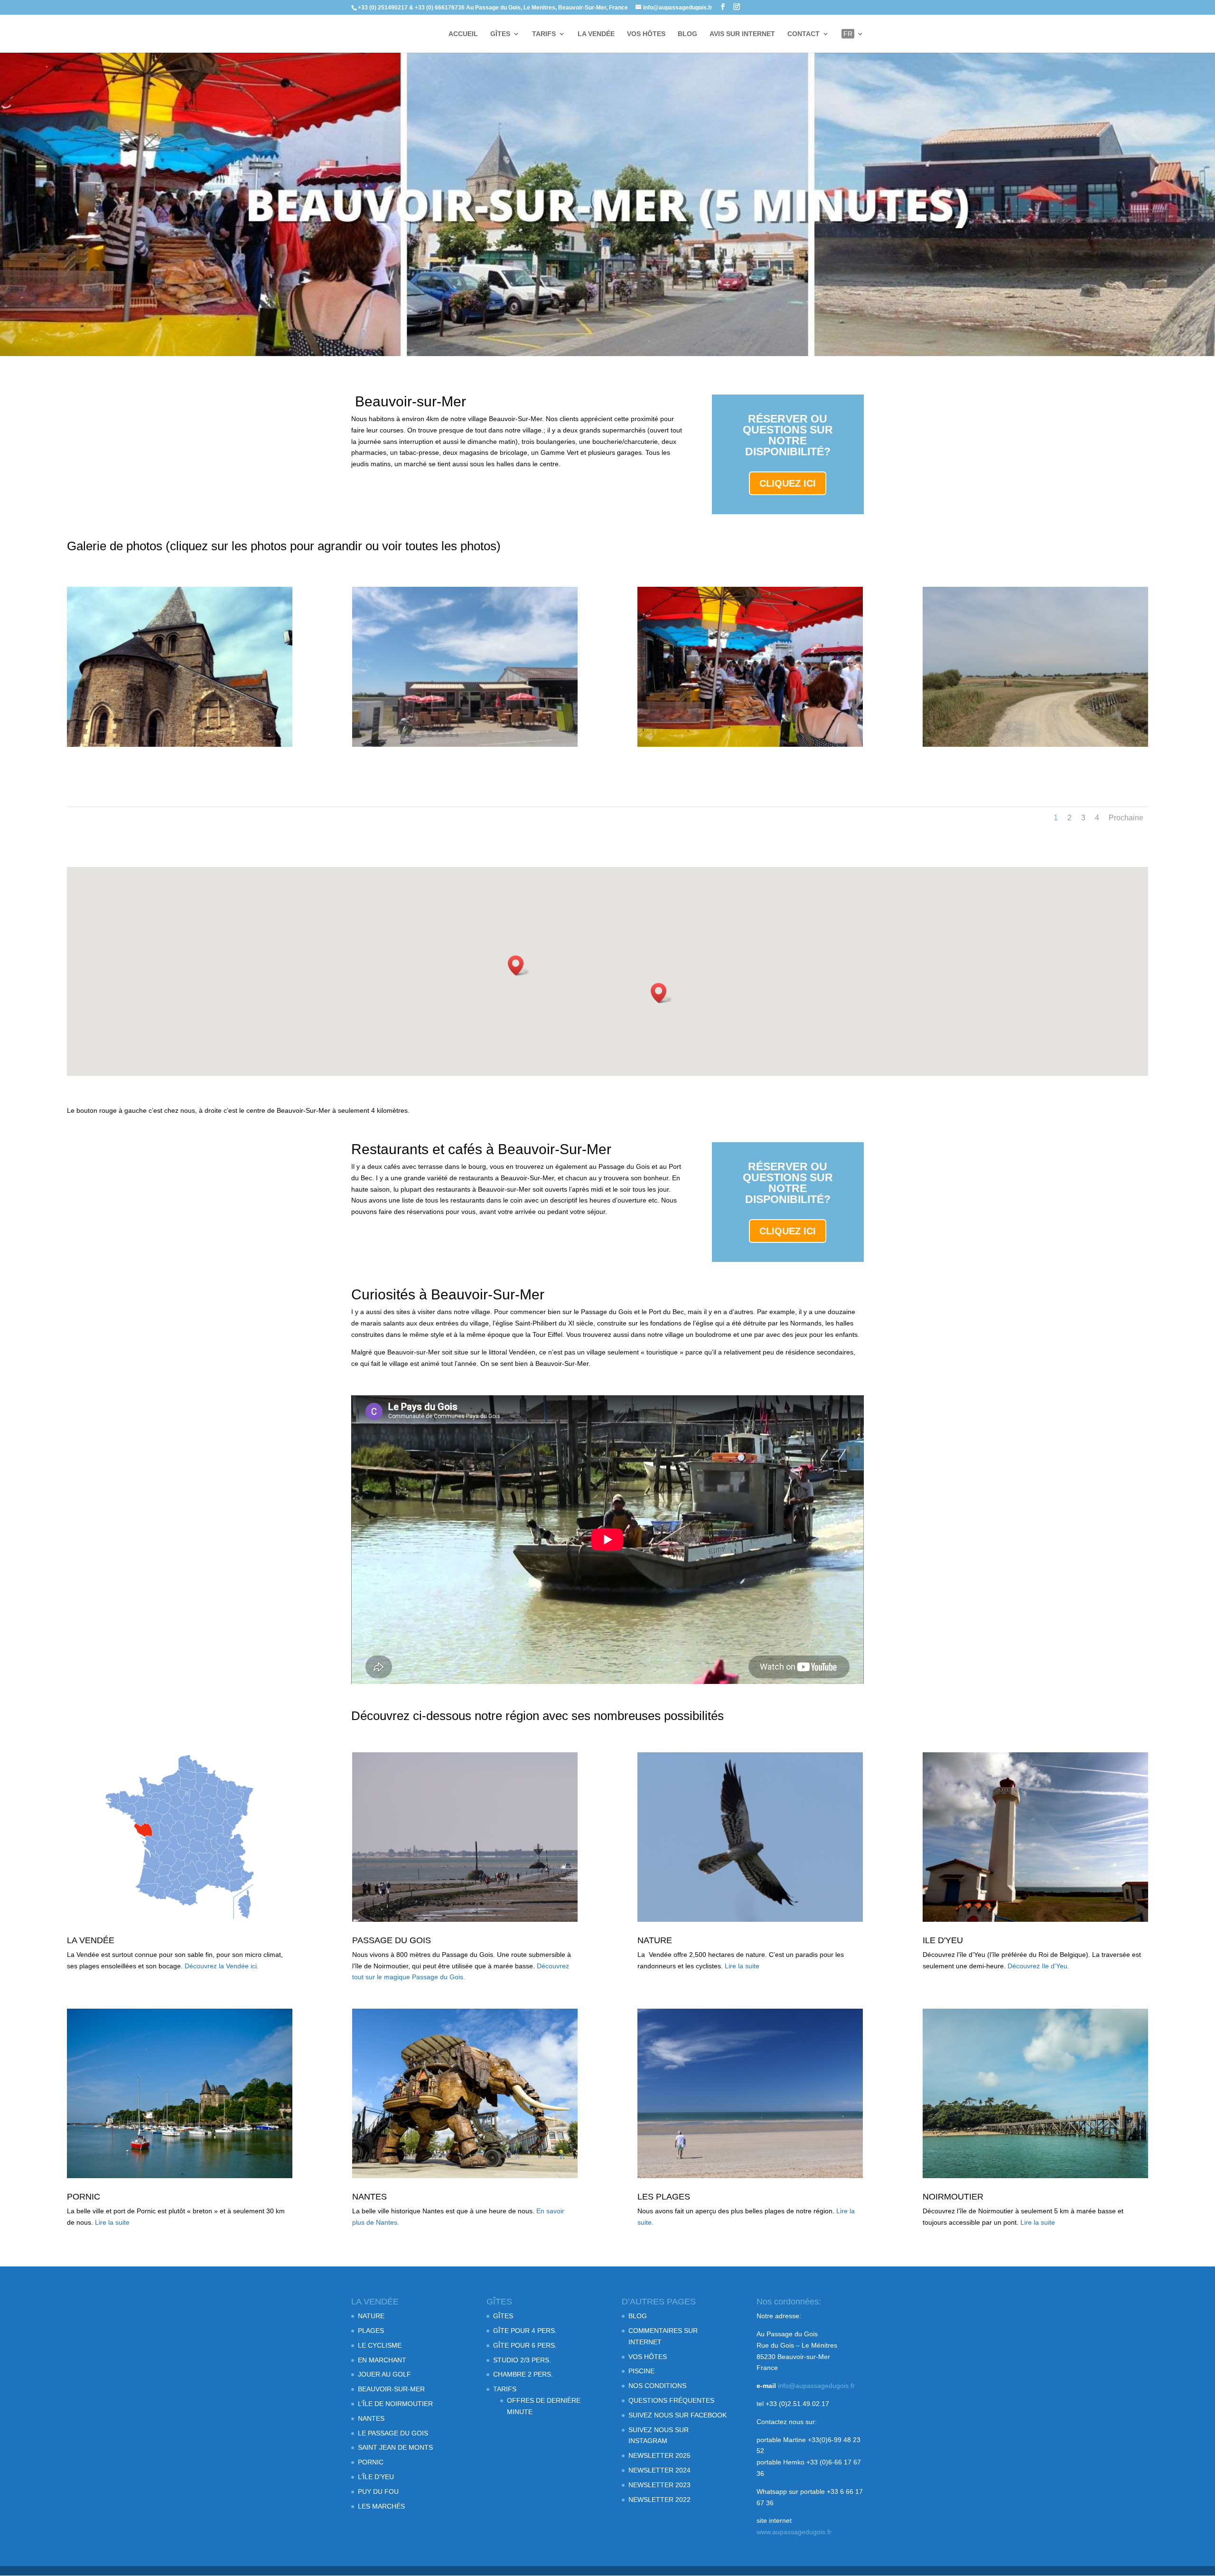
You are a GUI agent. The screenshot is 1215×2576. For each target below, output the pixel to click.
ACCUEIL (463, 34)
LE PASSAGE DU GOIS (393, 2433)
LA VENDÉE (596, 34)
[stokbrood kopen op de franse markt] (750, 744)
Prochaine (1126, 818)
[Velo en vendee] (1036, 744)
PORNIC (84, 2197)
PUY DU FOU (378, 2491)
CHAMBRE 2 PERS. (523, 2374)
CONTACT (804, 34)
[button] (519, 965)
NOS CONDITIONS (657, 2386)
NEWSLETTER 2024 (659, 2470)
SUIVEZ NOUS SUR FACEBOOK (678, 2415)
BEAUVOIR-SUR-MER (391, 2389)
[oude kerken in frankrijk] (180, 744)
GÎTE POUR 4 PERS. (525, 2331)
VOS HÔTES (646, 34)
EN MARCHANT (382, 2360)
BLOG (687, 34)
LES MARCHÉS (381, 2506)
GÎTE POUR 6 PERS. (525, 2345)
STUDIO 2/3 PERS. (522, 2360)
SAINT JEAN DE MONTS (395, 2447)
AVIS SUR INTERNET (742, 34)
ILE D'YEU (943, 1940)
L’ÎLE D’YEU (376, 2477)
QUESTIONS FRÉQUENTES (671, 2400)
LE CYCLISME (380, 2345)
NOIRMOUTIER (953, 2197)
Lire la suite (742, 1966)
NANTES (369, 2197)
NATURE (655, 1940)
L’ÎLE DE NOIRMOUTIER (395, 2404)
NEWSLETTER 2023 (659, 2485)
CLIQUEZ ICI (788, 483)
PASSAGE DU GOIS (392, 1940)
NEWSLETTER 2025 (659, 2455)
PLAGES (371, 2331)
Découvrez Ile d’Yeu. (1038, 1966)
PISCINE (641, 2371)
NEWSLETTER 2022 (659, 2500)
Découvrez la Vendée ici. (222, 1966)
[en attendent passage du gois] (465, 744)
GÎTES (500, 34)
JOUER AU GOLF (384, 2374)
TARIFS (544, 34)
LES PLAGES (664, 2197)
